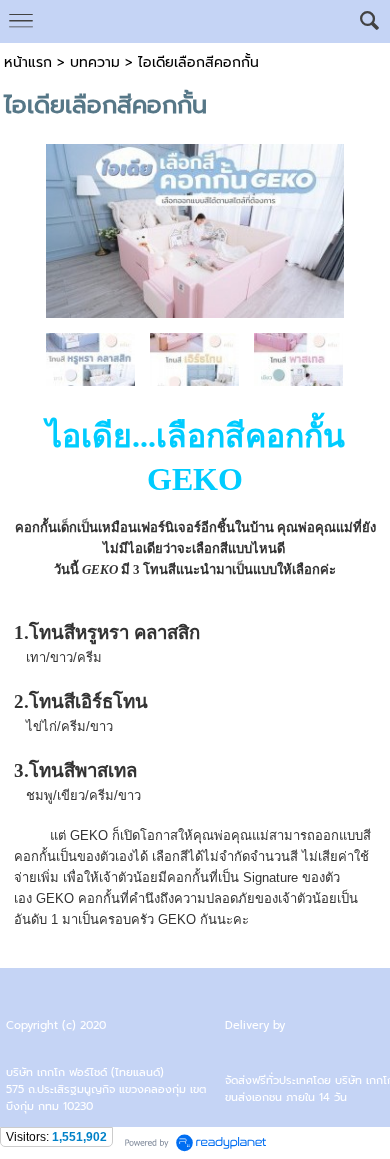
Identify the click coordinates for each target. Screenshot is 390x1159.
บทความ (95, 62)
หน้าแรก (28, 62)
